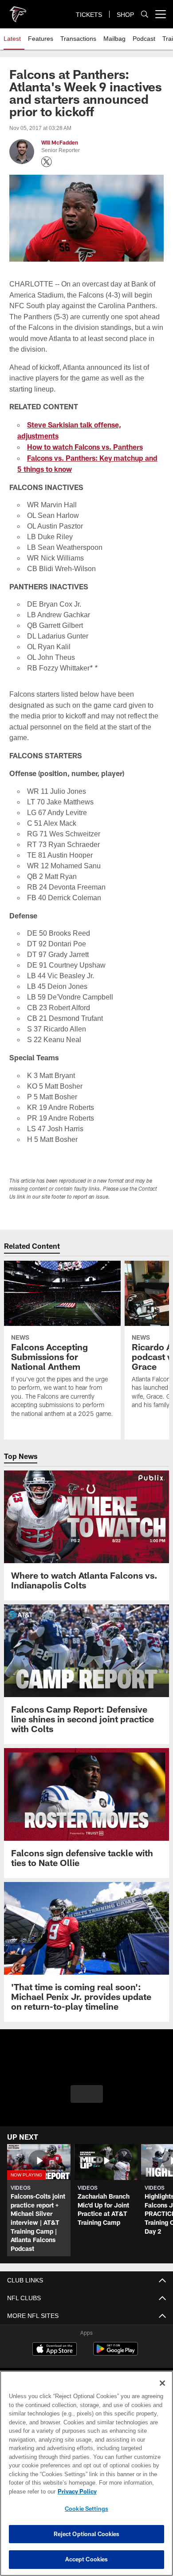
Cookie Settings (86, 2509)
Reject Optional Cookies (87, 2534)
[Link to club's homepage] (18, 11)
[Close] (162, 2383)
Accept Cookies (87, 2559)
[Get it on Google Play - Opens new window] (116, 2351)
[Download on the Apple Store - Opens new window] (55, 2348)
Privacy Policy (75, 2491)
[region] (86, 2473)
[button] (87, 2097)
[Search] (145, 14)
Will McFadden (60, 143)
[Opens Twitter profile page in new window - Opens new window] (47, 162)
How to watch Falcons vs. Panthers (85, 445)
